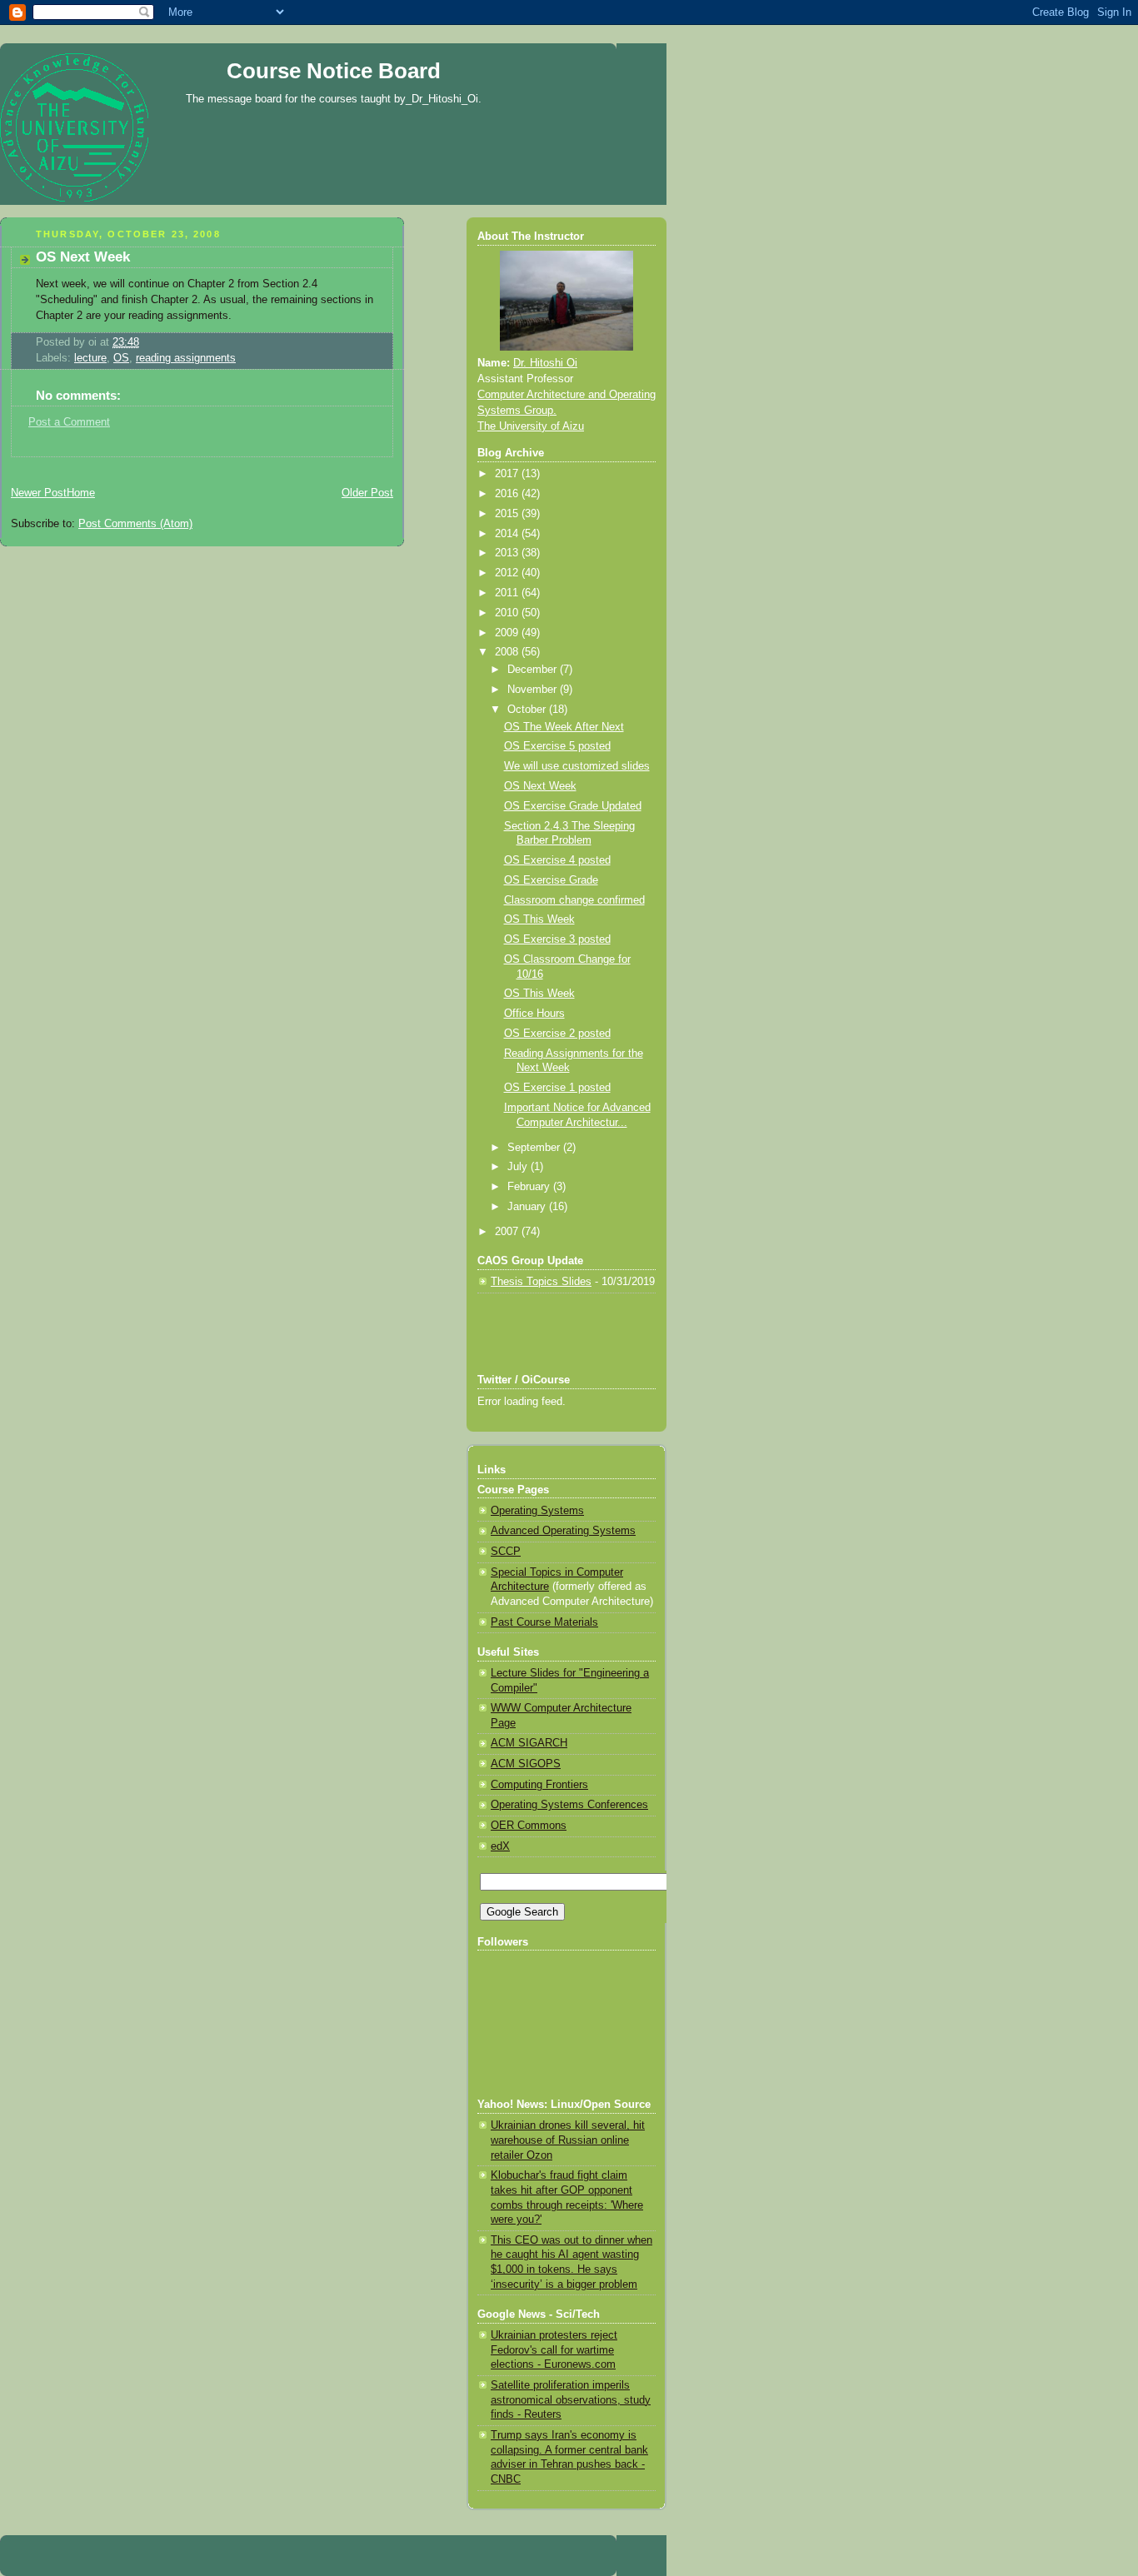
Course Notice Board (334, 71)
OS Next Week (83, 257)
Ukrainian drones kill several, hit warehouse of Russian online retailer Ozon (568, 2140)
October (528, 710)
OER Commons (529, 1826)
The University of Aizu (531, 426)
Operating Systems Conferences (569, 1805)
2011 (508, 593)
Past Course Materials (544, 1622)
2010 (508, 613)
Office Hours (534, 1014)
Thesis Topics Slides (541, 1282)
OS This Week (539, 919)
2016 (508, 494)
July (519, 1167)
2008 (508, 652)
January (528, 1207)
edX (500, 1846)
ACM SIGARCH (529, 1743)
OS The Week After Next (564, 727)
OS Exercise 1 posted (557, 1088)
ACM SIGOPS (526, 1764)
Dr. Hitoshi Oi (545, 363)
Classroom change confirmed (574, 900)
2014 (508, 534)
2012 (508, 573)
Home (81, 493)
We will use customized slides (577, 766)
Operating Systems (537, 1511)
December (534, 670)
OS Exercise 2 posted (557, 1034)
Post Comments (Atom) (135, 524)
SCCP (506, 1552)
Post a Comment (69, 422)
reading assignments (186, 358)
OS (121, 358)
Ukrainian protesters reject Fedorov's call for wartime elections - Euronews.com (554, 2350)
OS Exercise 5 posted (557, 746)
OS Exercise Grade (551, 880)
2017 (508, 474)
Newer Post (39, 493)
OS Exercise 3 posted (557, 939)
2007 (508, 1232)
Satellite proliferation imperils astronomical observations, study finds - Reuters (571, 2400)
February (530, 1187)
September (535, 1148)
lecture (90, 358)
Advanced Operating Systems (563, 1531)
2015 (508, 514)
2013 (508, 553)
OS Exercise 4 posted (557, 860)
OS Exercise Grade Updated (573, 806)
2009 (508, 633)
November (534, 690)
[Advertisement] (195, 463)
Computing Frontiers (539, 1785)
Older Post (367, 493)
